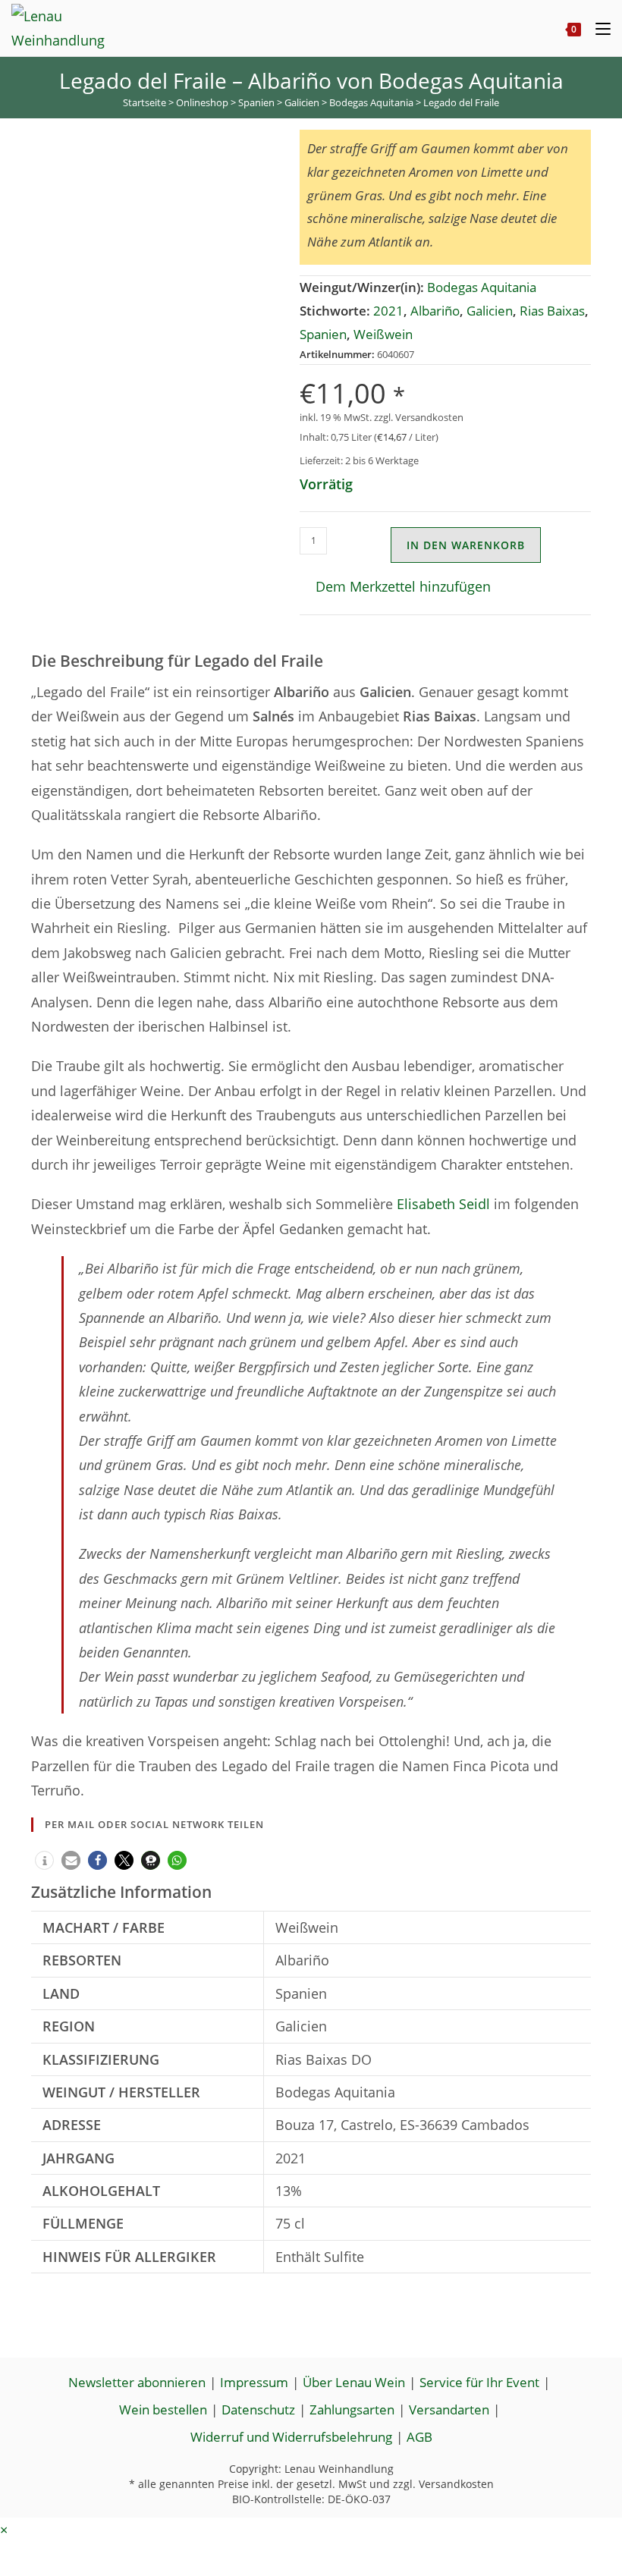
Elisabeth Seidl (443, 1204)
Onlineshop (202, 102)
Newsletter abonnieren (137, 2382)
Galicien (302, 102)
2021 (388, 311)
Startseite (145, 102)
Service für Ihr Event (479, 2382)
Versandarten (449, 2410)
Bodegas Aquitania (371, 102)
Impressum (254, 2382)
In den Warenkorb (466, 545)
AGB (419, 2437)
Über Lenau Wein (354, 2382)
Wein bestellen (163, 2410)
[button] (395, 586)
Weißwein (383, 334)
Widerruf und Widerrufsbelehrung (291, 2437)
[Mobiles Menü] (597, 28)
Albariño (435, 311)
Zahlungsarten (352, 2410)
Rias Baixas (552, 311)
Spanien (256, 102)
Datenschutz (258, 2410)
